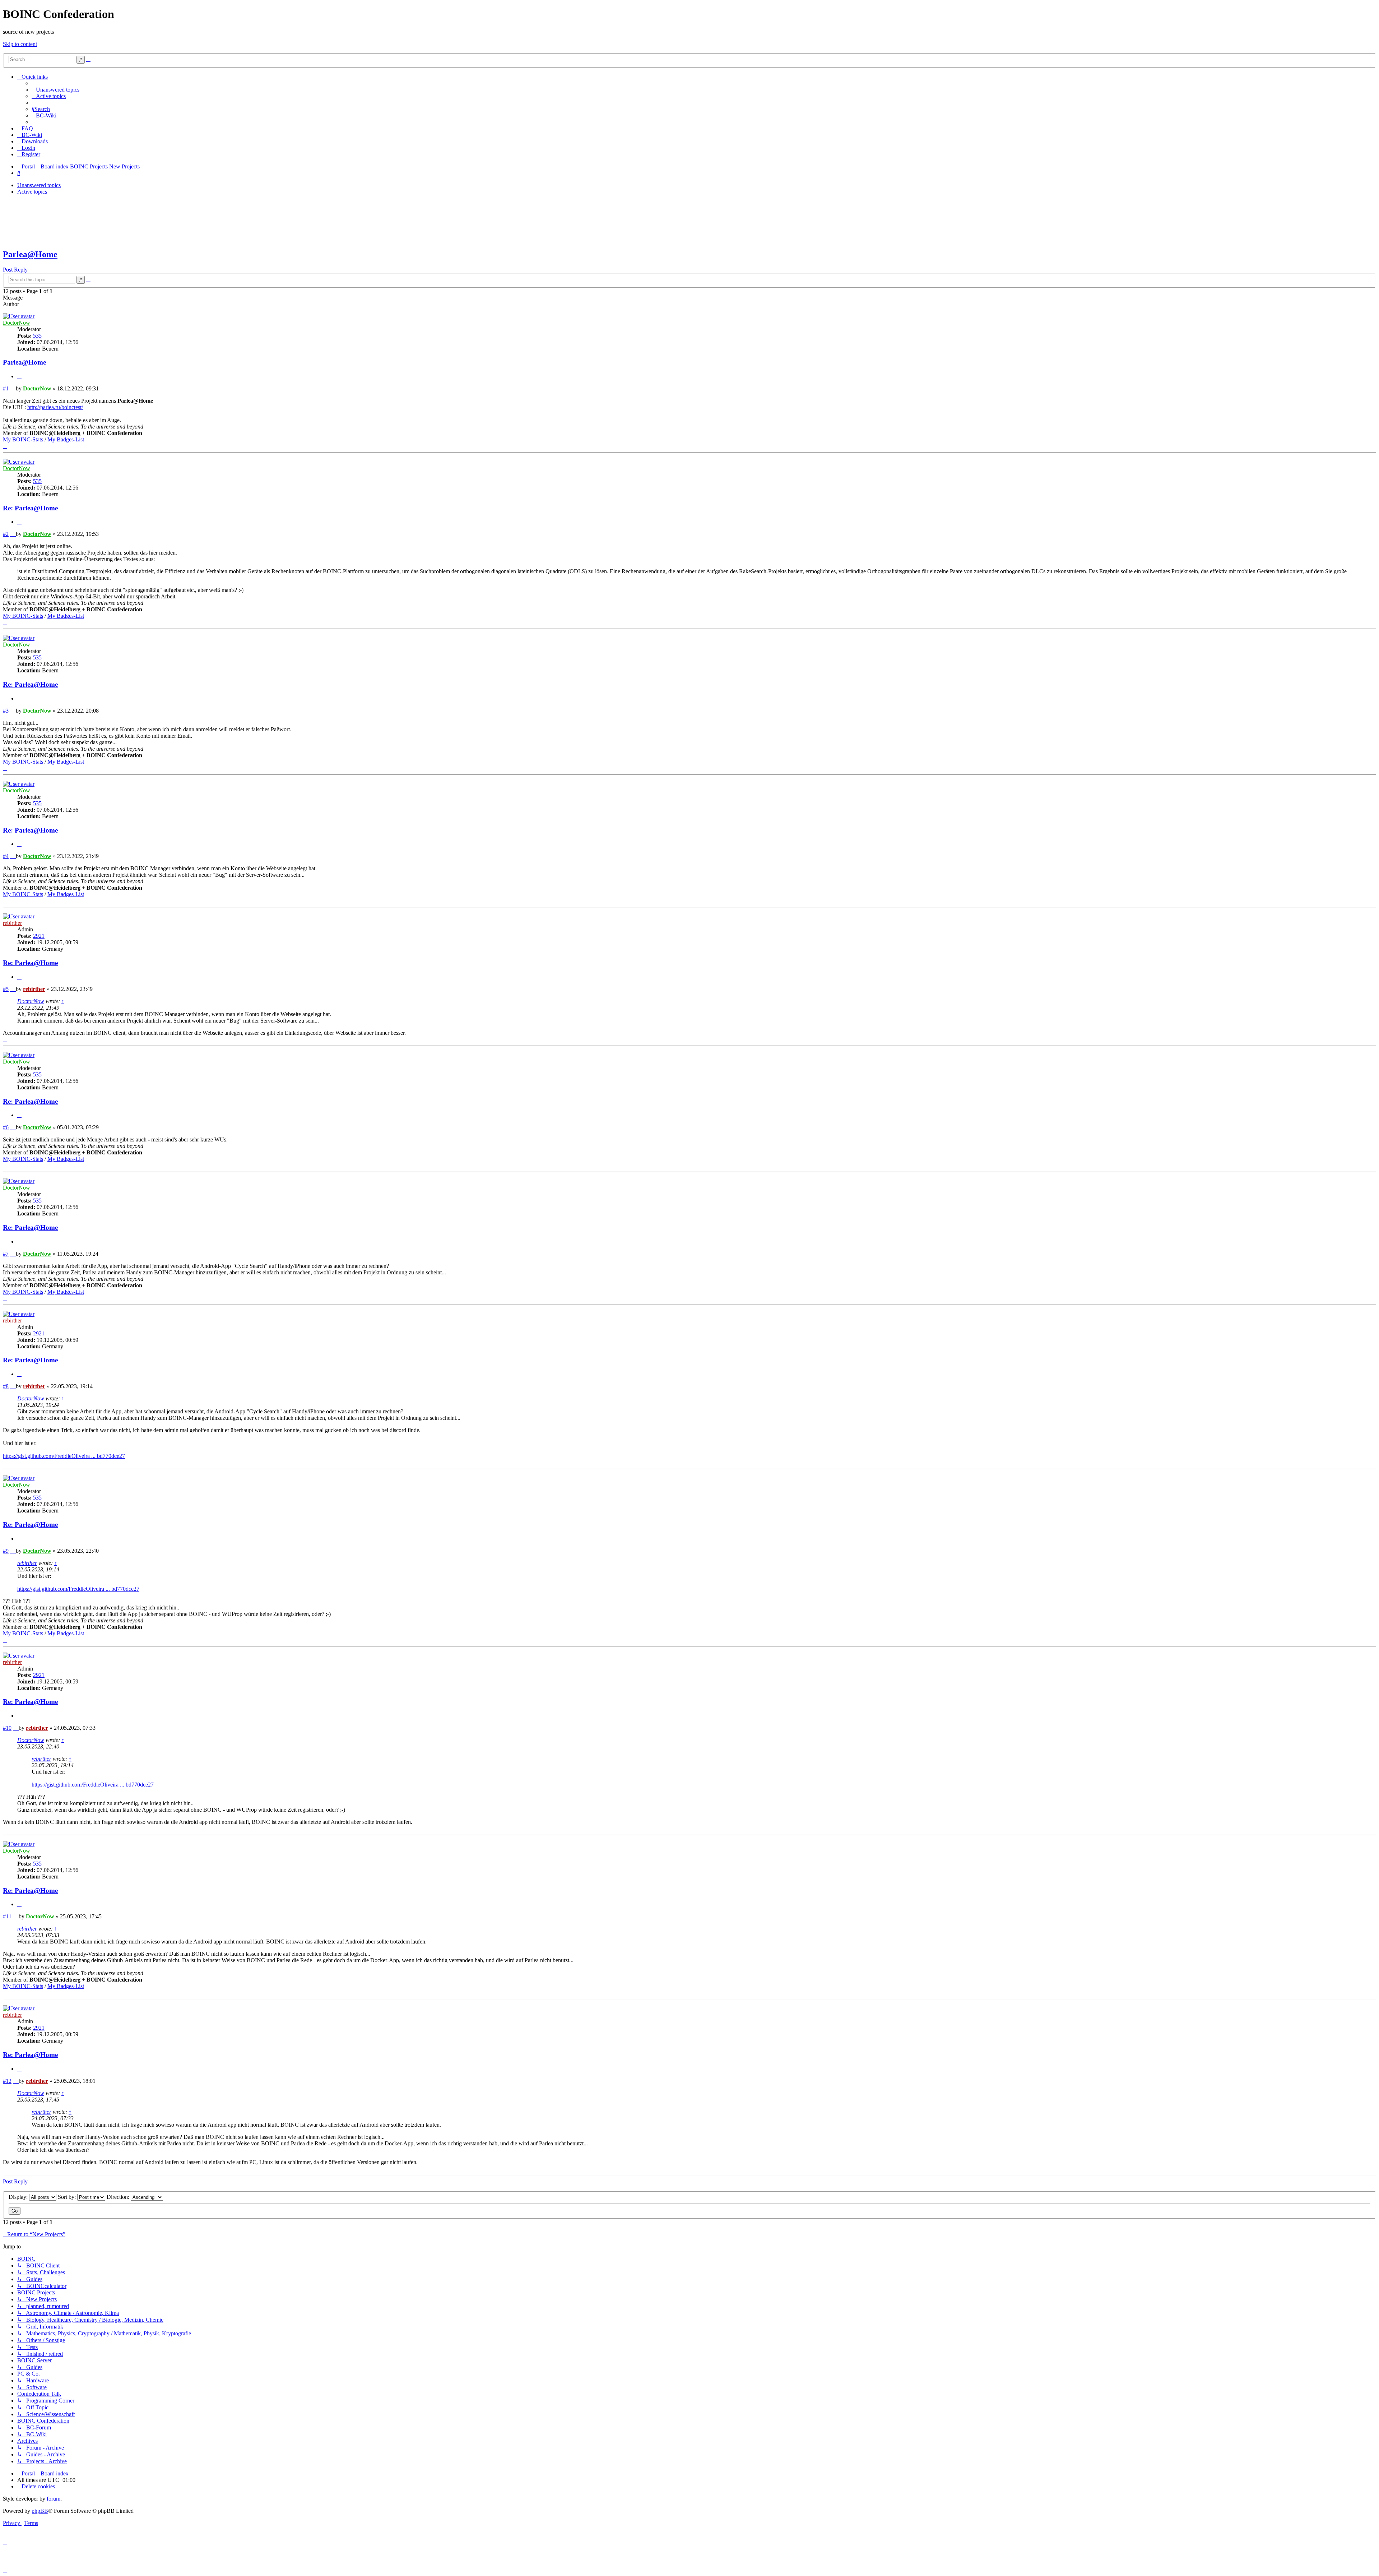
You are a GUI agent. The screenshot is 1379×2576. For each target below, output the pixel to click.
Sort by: (68, 2197)
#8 (6, 1386)
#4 (6, 856)
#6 (6, 1127)
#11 (7, 1916)
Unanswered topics (39, 185)
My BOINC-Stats (23, 439)
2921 (39, 936)
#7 (6, 1254)
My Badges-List (66, 439)
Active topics (32, 192)
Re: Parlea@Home (30, 508)
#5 (6, 989)
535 (37, 336)
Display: (19, 2197)
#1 (6, 388)
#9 (6, 1551)
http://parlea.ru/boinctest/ (55, 407)
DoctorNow (17, 323)
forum (54, 2499)
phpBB (40, 2511)
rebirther (12, 923)
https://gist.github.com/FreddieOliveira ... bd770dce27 (64, 1456)
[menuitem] (55, 90)
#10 (7, 1728)
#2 (6, 534)
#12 (7, 2081)
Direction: (119, 2197)
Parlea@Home (30, 254)
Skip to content (20, 44)
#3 (6, 711)
